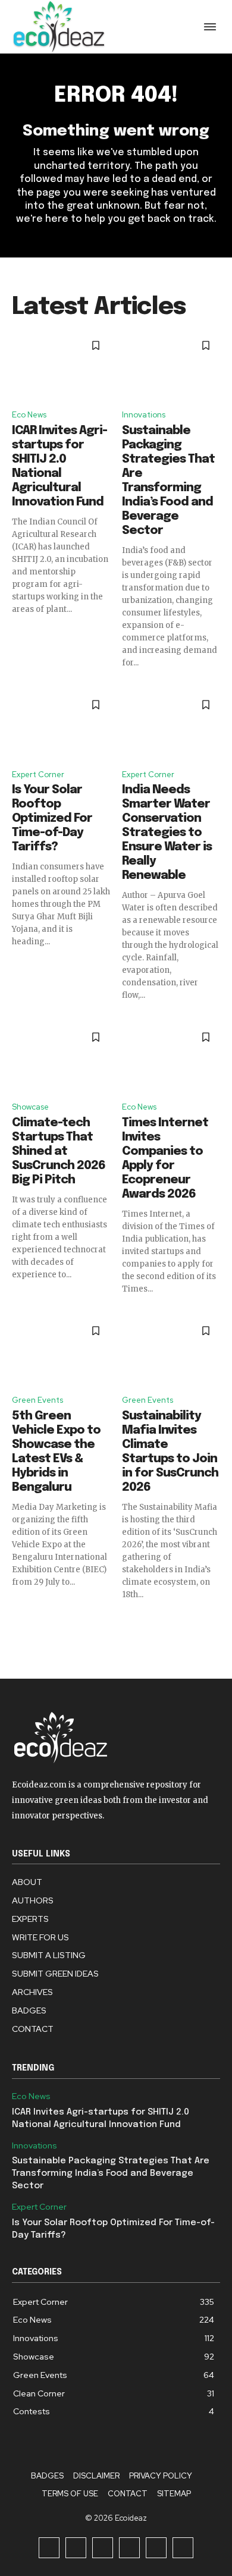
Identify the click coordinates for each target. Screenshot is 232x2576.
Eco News (29, 415)
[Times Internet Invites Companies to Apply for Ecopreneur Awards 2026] (171, 1057)
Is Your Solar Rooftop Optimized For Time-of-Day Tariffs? (52, 819)
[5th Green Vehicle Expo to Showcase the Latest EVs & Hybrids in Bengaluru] (61, 1351)
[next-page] (213, 1622)
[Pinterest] (129, 2548)
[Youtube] (183, 2548)
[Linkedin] (103, 2548)
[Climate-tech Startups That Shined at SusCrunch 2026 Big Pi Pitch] (61, 1057)
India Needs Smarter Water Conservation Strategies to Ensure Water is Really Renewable (167, 833)
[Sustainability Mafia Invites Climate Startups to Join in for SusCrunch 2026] (171, 1351)
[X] (156, 2548)
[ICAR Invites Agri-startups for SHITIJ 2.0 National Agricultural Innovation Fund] (61, 366)
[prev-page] (19, 1622)
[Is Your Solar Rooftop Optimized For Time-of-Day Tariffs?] (61, 725)
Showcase (30, 1107)
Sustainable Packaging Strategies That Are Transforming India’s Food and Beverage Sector (111, 2173)
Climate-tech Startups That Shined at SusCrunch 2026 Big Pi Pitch (59, 1152)
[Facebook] (49, 2548)
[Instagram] (76, 2548)
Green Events (37, 1400)
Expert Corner (38, 775)
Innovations (144, 415)
